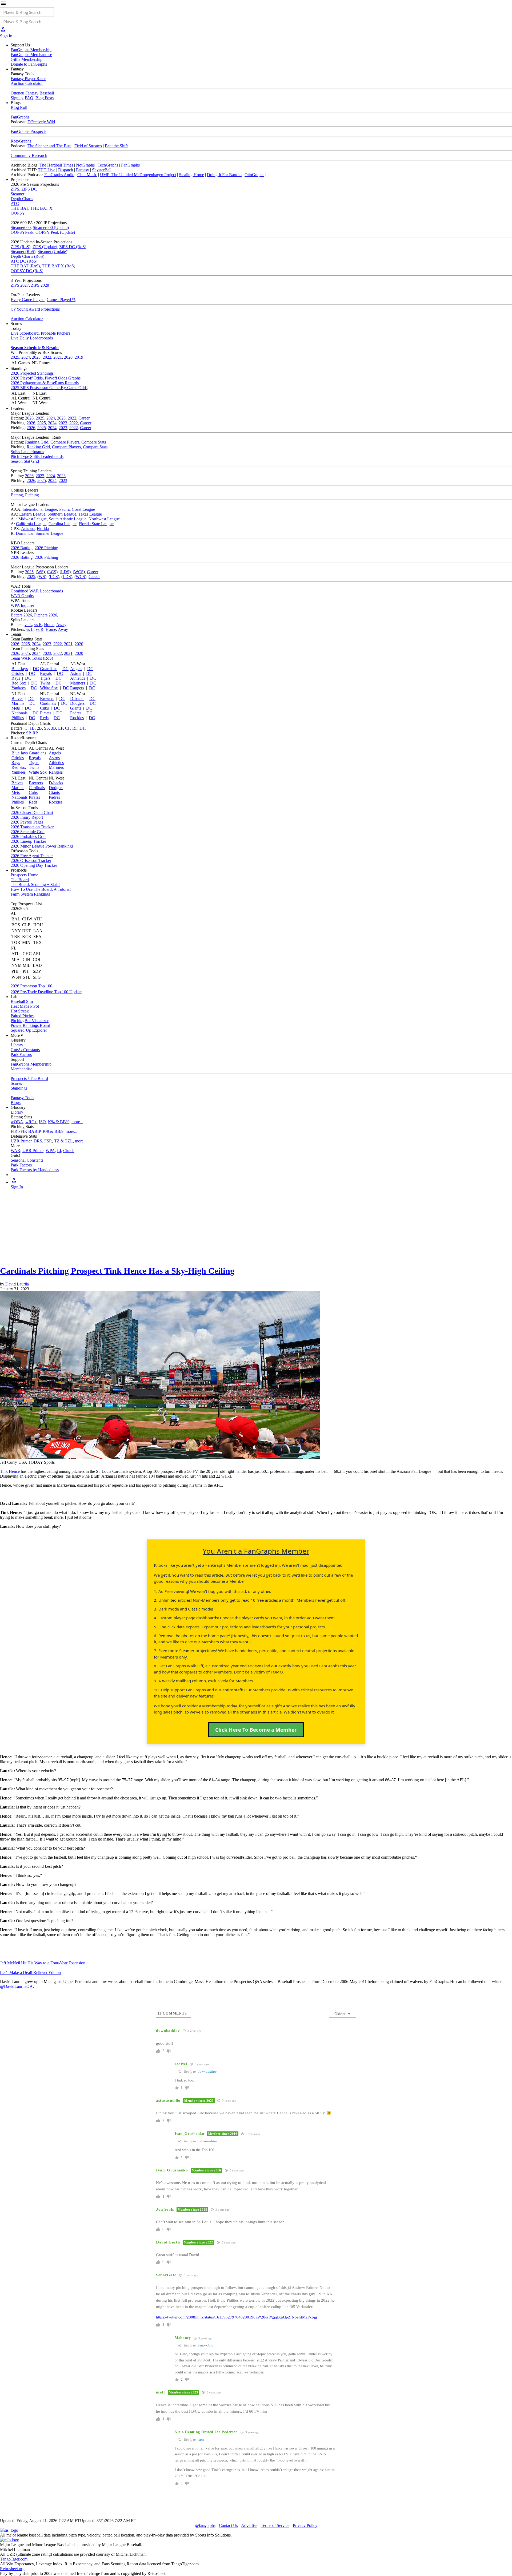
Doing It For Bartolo (224, 175)
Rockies (77, 718)
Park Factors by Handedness (35, 1170)
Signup (17, 98)
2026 (29, 418)
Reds (44, 718)
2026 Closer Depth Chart (32, 812)
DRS (38, 1141)
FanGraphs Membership (31, 50)
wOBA (17, 1122)
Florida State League (96, 524)
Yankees (19, 688)
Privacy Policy (305, 2525)
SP (28, 733)
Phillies (18, 718)
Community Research (29, 155)
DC (36, 669)
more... (77, 1122)
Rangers (77, 688)
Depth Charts (22, 199)
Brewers (47, 699)
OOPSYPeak (22, 232)
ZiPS (15, 189)
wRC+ (31, 1122)
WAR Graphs (22, 596)
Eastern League (32, 514)
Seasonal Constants (27, 1160)
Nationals (19, 713)
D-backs (77, 699)
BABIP (34, 1131)
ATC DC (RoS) (24, 261)
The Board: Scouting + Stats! (35, 885)
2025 (15, 357)
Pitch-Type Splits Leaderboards (37, 456)
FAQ (29, 98)
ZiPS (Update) (45, 247)
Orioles (18, 673)
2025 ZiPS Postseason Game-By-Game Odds (49, 388)
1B (32, 728)
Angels (76, 669)
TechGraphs (108, 165)
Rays (16, 678)
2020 (68, 357)
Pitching (32, 495)
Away (61, 625)
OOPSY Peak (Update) (55, 232)
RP (35, 733)
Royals (46, 673)
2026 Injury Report (27, 817)
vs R (38, 625)
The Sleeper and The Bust (49, 146)
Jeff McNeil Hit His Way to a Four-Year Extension (43, 1963)
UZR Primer (21, 1141)
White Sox (49, 688)
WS (40, 572)
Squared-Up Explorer (29, 1030)
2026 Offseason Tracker (31, 860)
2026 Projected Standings (32, 373)
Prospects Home (24, 875)
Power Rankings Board (30, 1025)
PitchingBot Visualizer (30, 1021)
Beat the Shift (116, 146)
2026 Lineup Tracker (28, 841)
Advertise (249, 2525)
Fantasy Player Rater (28, 79)
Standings (19, 1088)
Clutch (69, 1151)
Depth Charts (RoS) (27, 256)
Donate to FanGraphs (29, 64)
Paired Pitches (23, 1016)
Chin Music (87, 175)
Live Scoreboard (25, 333)
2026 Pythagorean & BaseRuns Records (45, 383)
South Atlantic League (68, 519)
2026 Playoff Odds (27, 378)
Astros (76, 673)
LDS (65, 572)
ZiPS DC (29, 189)
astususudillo (207, 2141)
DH (83, 728)
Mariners (78, 683)
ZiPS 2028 (40, 285)
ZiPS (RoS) (21, 247)
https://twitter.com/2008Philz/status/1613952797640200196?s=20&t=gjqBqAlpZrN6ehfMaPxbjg (237, 2317)
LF (61, 728)
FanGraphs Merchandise (31, 55)
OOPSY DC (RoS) (27, 271)
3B (53, 728)
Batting (17, 495)
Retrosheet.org (12, 2569)
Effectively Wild (41, 122)
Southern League (62, 514)
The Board (20, 880)
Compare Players (65, 442)
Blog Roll (19, 107)
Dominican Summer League (39, 533)
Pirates (46, 713)
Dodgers (77, 703)
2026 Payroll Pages (27, 822)
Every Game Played (28, 300)
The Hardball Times (56, 165)
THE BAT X (41, 208)
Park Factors (21, 1054)
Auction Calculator (27, 83)
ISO (42, 1122)
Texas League (90, 514)
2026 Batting (22, 548)
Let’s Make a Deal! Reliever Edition (30, 1972)
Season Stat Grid (25, 461)
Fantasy (83, 170)
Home (49, 625)
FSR (48, 1141)
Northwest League (104, 519)
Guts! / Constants (25, 1050)
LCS (52, 572)
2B (39, 728)
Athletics (78, 678)
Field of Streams (88, 146)
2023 (36, 357)
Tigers (45, 678)
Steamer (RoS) (23, 252)
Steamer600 (21, 227)
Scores (16, 1083)
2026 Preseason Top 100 (31, 986)
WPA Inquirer (22, 605)
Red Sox (19, 683)
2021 (58, 357)
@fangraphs (205, 2525)
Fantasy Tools (22, 1098)
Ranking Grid (37, 442)
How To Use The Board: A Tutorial (41, 889)
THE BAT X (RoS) (59, 266)
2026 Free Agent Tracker (32, 856)
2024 (26, 357)
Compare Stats (94, 442)
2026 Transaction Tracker (32, 827)
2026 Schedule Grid (28, 832)
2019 (79, 357)
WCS (79, 572)
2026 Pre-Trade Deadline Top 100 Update (46, 992)
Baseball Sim (22, 1001)
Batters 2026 (21, 615)
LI (59, 1151)
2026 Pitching (46, 548)
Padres (76, 713)
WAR (15, 1151)
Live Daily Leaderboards (32, 338)
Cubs (44, 708)
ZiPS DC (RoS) (73, 247)
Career (84, 418)
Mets (16, 708)
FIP (13, 1131)
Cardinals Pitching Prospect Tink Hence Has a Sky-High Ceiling (117, 1271)
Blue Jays (20, 669)
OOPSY (18, 213)
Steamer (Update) (52, 252)
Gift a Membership (27, 59)
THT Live (47, 170)
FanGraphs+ (132, 165)
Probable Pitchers (55, 333)
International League (40, 509)
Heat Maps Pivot (25, 1006)
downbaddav (207, 2072)
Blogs (16, 1103)
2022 (47, 357)
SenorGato (205, 2345)
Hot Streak (20, 1011)
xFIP (22, 1131)
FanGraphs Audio (59, 175)
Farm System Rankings (30, 894)
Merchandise (21, 1069)
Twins (45, 683)
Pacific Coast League (77, 509)
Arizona (28, 529)
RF (75, 728)
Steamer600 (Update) (51, 227)
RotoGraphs (21, 141)
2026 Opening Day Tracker (34, 865)
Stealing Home (191, 175)
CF (68, 728)
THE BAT (19, 208)
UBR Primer (33, 1151)
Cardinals (48, 703)
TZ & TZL (63, 1141)
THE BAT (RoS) (25, 266)
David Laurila (17, 1284)
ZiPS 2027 (20, 285)
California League (31, 524)
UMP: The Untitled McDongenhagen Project (138, 175)
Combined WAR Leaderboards (37, 591)
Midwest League (33, 519)
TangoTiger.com (14, 2559)
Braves (17, 699)
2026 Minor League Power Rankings (42, 846)
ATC (15, 203)
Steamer (17, 194)
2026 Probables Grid (28, 836)
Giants (76, 708)
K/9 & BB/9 (53, 1131)
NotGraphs (85, 165)
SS (46, 728)
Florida (43, 529)
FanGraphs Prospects (29, 131)
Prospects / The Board (29, 1079)
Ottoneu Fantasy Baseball (32, 93)
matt (201, 2440)
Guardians (49, 669)
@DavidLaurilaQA (16, 1986)
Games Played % (61, 300)
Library (17, 1045)
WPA (50, 1151)
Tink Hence (10, 1471)
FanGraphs (20, 117)
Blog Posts (45, 98)
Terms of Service (275, 2525)
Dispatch (66, 170)
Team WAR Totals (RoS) (32, 658)
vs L (28, 625)
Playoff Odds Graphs (63, 378)
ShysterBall (102, 170)
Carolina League (63, 524)
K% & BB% (59, 1122)
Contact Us (228, 2525)
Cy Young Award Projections (35, 309)
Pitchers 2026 (46, 615)
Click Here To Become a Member (256, 1730)
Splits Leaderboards (27, 452)
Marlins (18, 703)
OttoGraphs (254, 175)
